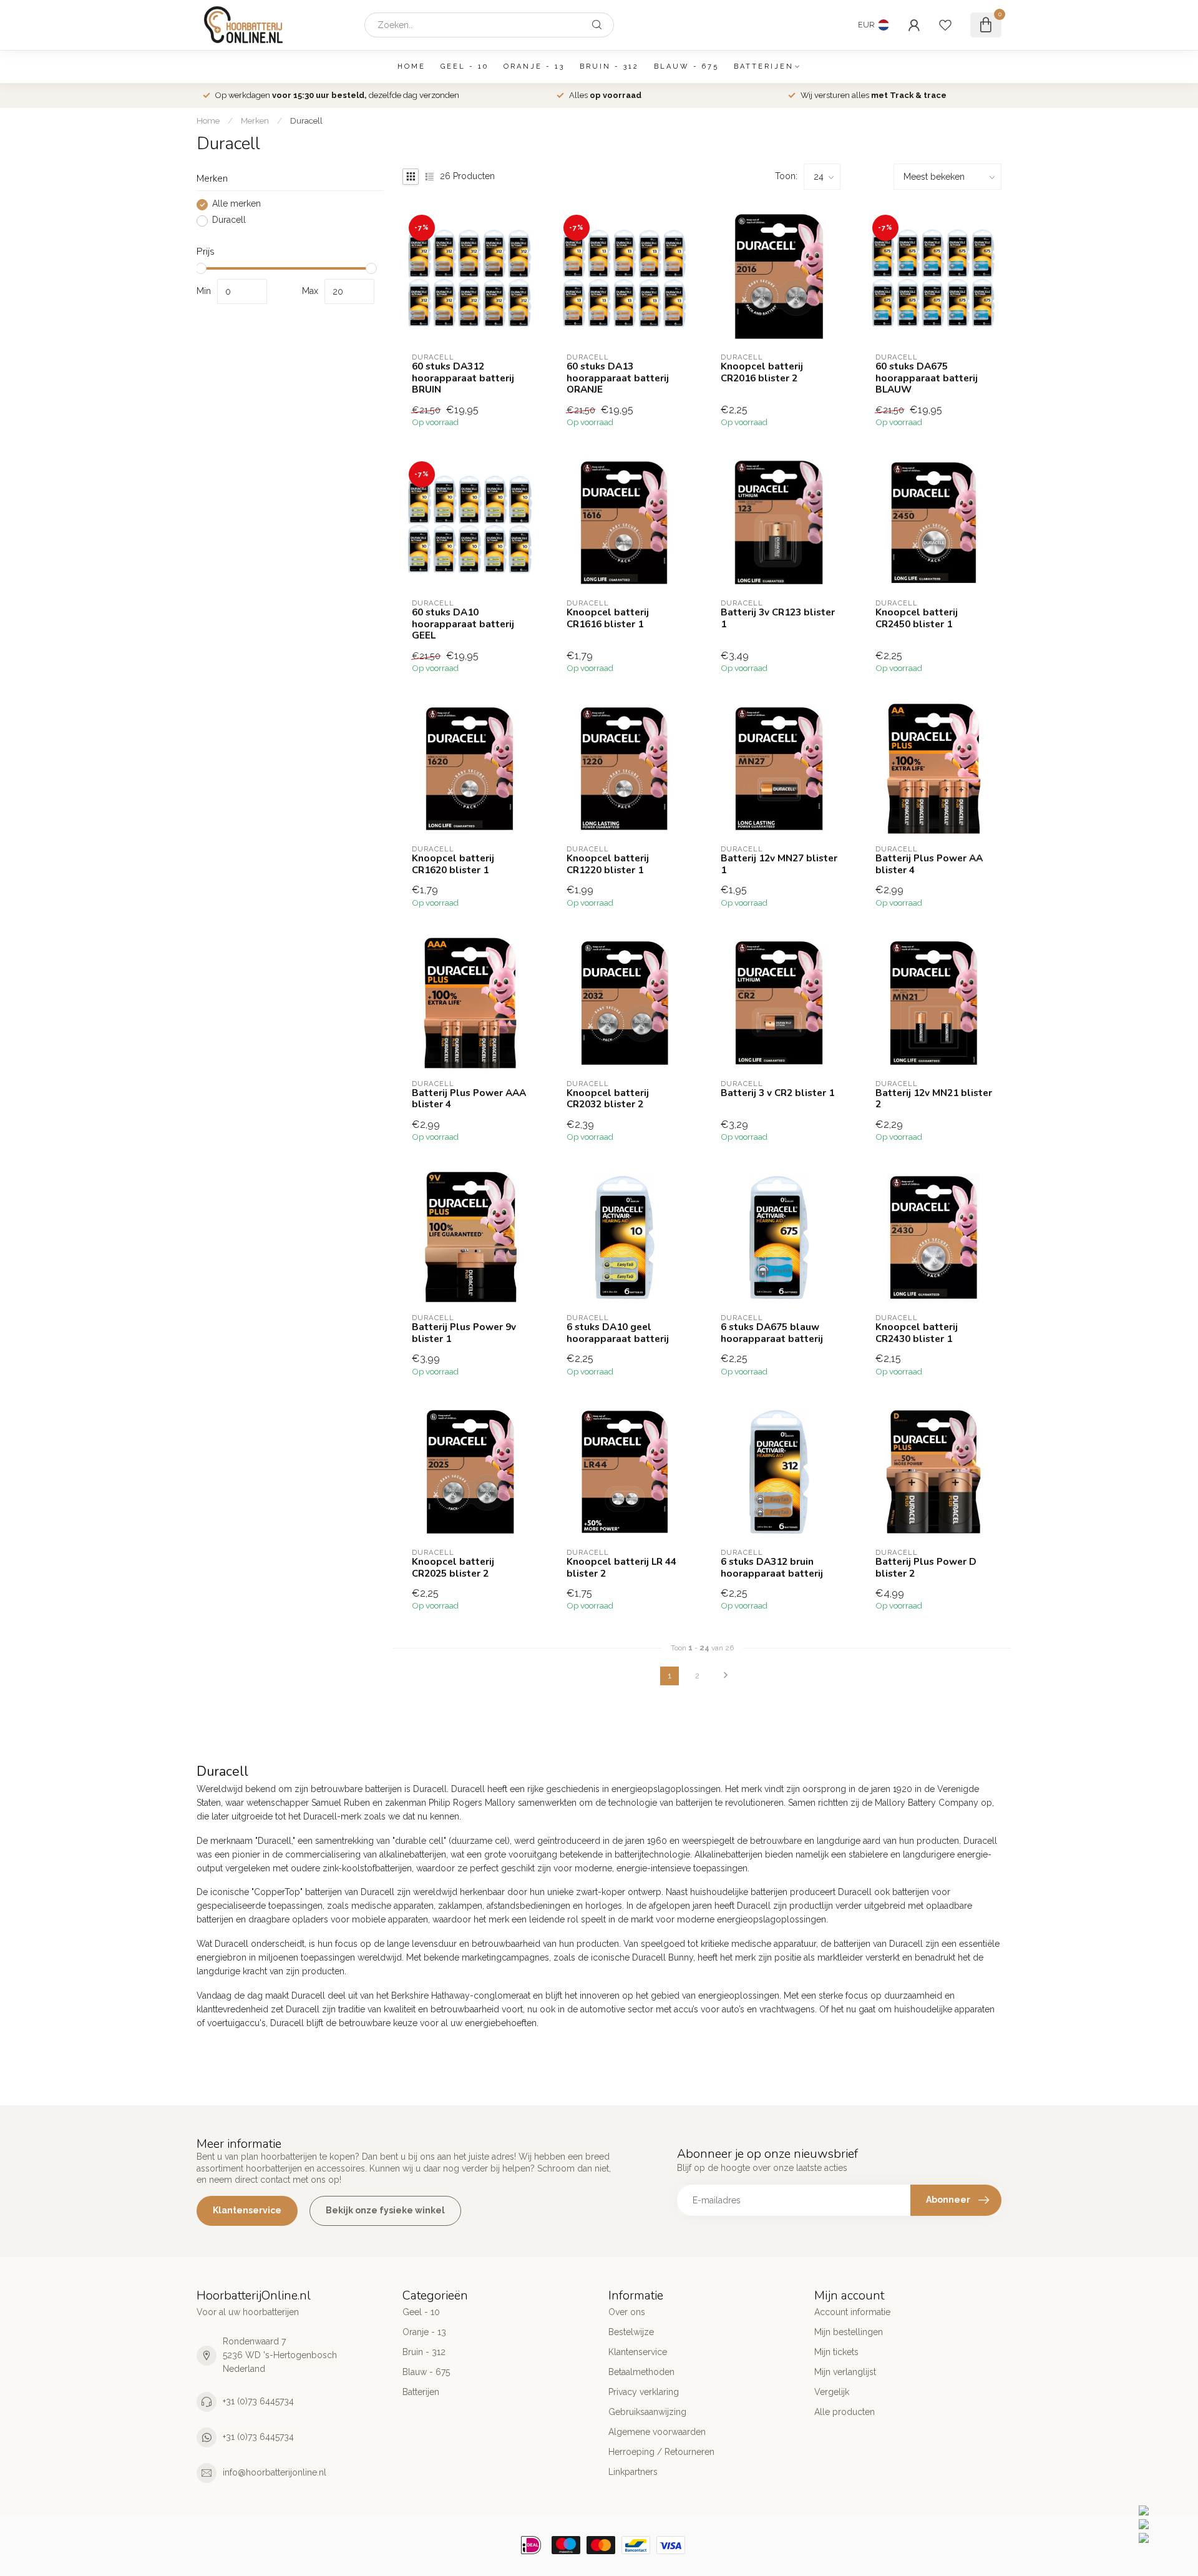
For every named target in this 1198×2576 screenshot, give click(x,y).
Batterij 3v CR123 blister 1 (778, 618)
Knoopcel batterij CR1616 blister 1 (608, 618)
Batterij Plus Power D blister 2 (926, 1568)
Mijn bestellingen (849, 2332)
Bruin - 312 (609, 66)
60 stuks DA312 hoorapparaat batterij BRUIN (463, 378)
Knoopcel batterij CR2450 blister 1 (917, 618)
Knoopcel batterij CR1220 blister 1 (608, 864)
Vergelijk (832, 2392)
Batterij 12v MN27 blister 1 (779, 864)
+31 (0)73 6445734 (258, 2401)
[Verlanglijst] (945, 25)
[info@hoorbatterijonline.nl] (1165, 2524)
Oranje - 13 (534, 66)
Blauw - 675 (686, 66)
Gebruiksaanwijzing (647, 2412)
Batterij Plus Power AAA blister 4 (469, 1099)
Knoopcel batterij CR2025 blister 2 (453, 1568)
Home (412, 66)
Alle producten (845, 2412)
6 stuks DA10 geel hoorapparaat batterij (618, 1333)
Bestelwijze (631, 2332)
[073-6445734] (1165, 2510)
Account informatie (852, 2312)
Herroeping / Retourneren (661, 2452)
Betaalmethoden (641, 2372)
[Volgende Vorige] (726, 1676)
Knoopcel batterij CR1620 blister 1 (453, 864)
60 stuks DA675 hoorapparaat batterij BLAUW (927, 378)
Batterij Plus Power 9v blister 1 (464, 1333)
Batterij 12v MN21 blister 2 (934, 1099)
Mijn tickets (836, 2352)
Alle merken (236, 204)
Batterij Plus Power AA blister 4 (929, 864)
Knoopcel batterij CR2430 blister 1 (917, 1333)
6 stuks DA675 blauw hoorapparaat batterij (772, 1333)
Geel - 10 (465, 66)
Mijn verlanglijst (845, 2372)
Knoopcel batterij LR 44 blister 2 (621, 1568)
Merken (255, 120)
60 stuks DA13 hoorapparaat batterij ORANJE (618, 378)
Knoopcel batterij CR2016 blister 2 (762, 372)
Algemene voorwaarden (657, 2432)
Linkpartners (633, 2472)
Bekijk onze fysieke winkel (385, 2210)
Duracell (306, 120)
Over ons (627, 2312)
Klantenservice (247, 2210)
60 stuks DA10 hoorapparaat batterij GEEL (463, 624)
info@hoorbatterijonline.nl (275, 2472)
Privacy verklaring (644, 2392)
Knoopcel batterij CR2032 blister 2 (608, 1099)
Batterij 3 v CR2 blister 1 (777, 1093)
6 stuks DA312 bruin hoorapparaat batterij (772, 1568)
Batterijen (764, 66)
